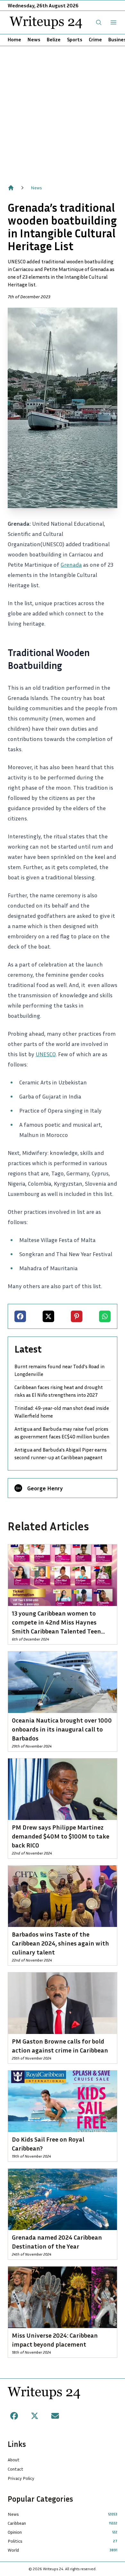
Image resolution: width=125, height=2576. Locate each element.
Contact (16, 2469)
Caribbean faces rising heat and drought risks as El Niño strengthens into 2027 (59, 1391)
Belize (54, 39)
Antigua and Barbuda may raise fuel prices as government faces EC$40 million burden (62, 1433)
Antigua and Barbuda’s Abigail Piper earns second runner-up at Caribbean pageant (61, 1453)
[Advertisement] (63, 112)
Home (14, 39)
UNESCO (46, 1054)
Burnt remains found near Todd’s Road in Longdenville (59, 1370)
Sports (75, 39)
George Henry (45, 1488)
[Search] (99, 22)
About (14, 2460)
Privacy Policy (21, 2478)
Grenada (71, 564)
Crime (95, 39)
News (34, 39)
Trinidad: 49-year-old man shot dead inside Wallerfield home (62, 1412)
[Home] (11, 188)
